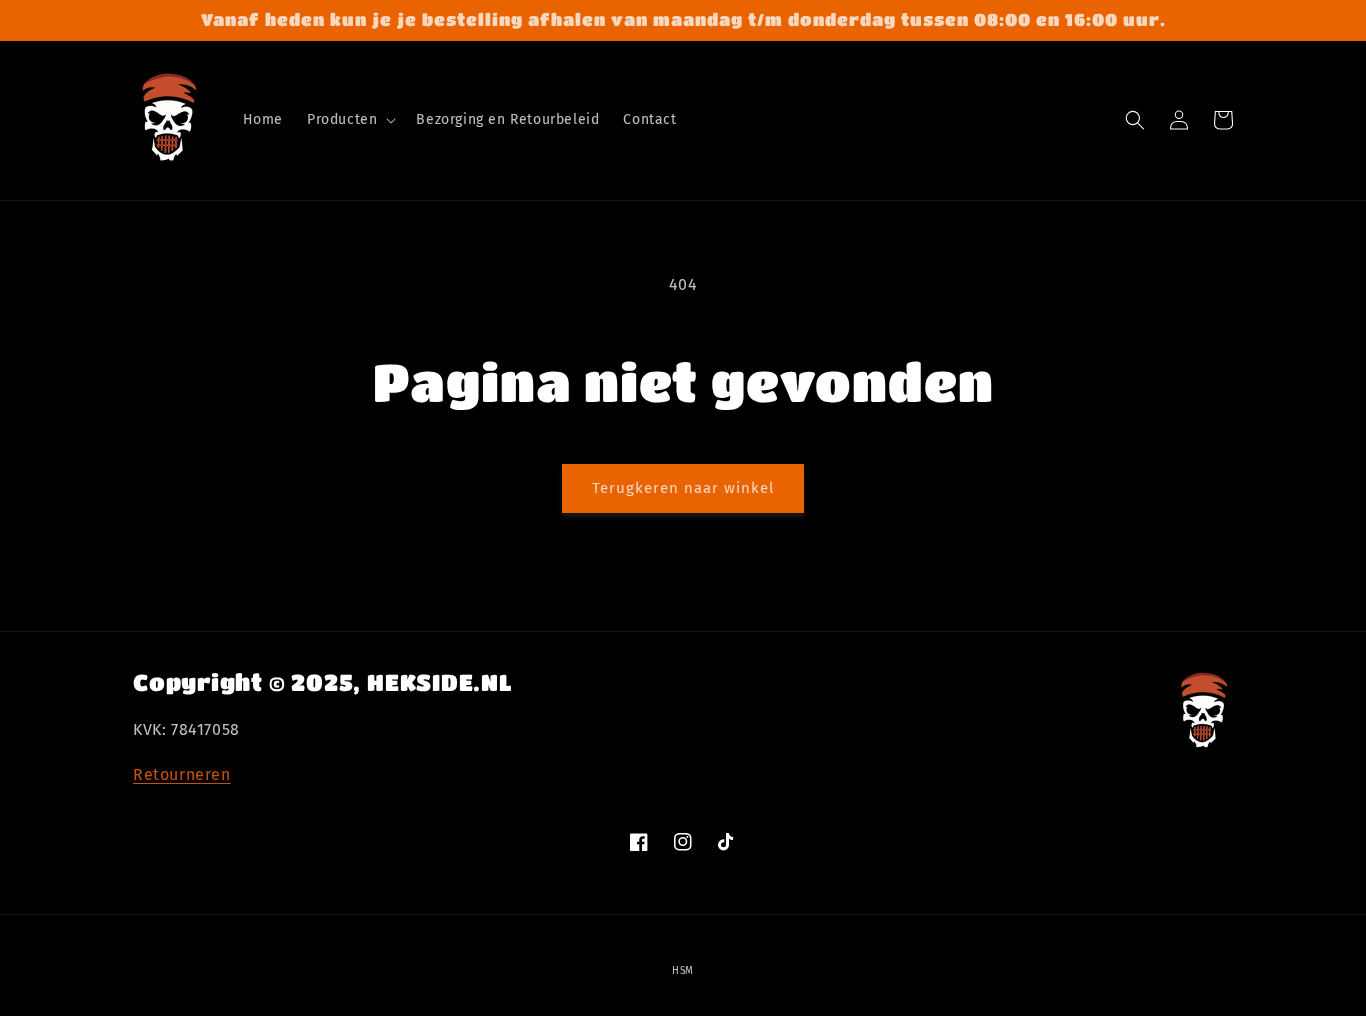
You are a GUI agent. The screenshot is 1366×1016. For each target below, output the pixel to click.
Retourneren (182, 774)
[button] (349, 120)
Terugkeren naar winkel (683, 488)
